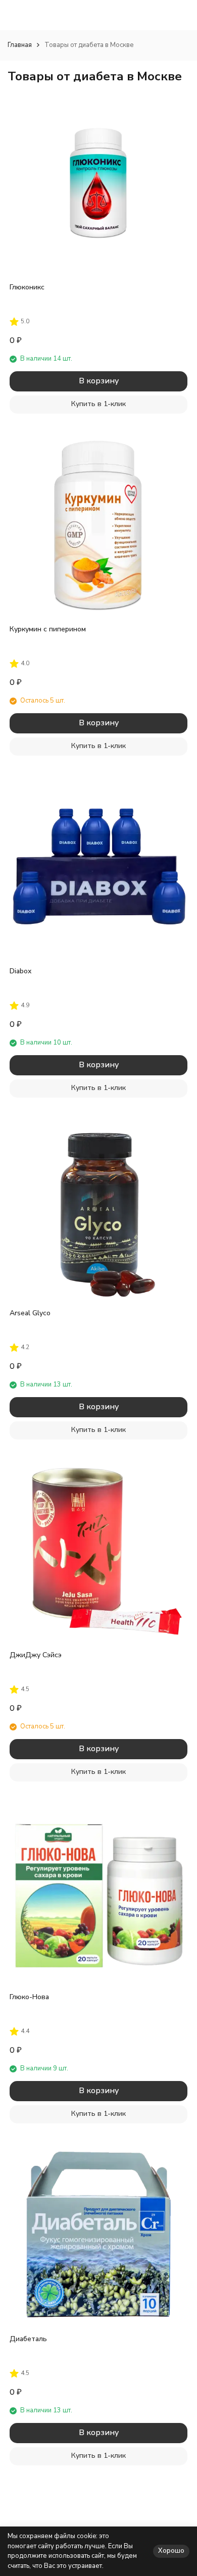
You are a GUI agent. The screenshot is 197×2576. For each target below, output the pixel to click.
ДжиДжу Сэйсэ (36, 1655)
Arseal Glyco (30, 1313)
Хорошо (171, 2551)
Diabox (20, 971)
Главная (20, 45)
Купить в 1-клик (98, 404)
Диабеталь (28, 2339)
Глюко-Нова (29, 1997)
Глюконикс (27, 287)
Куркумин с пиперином (48, 629)
